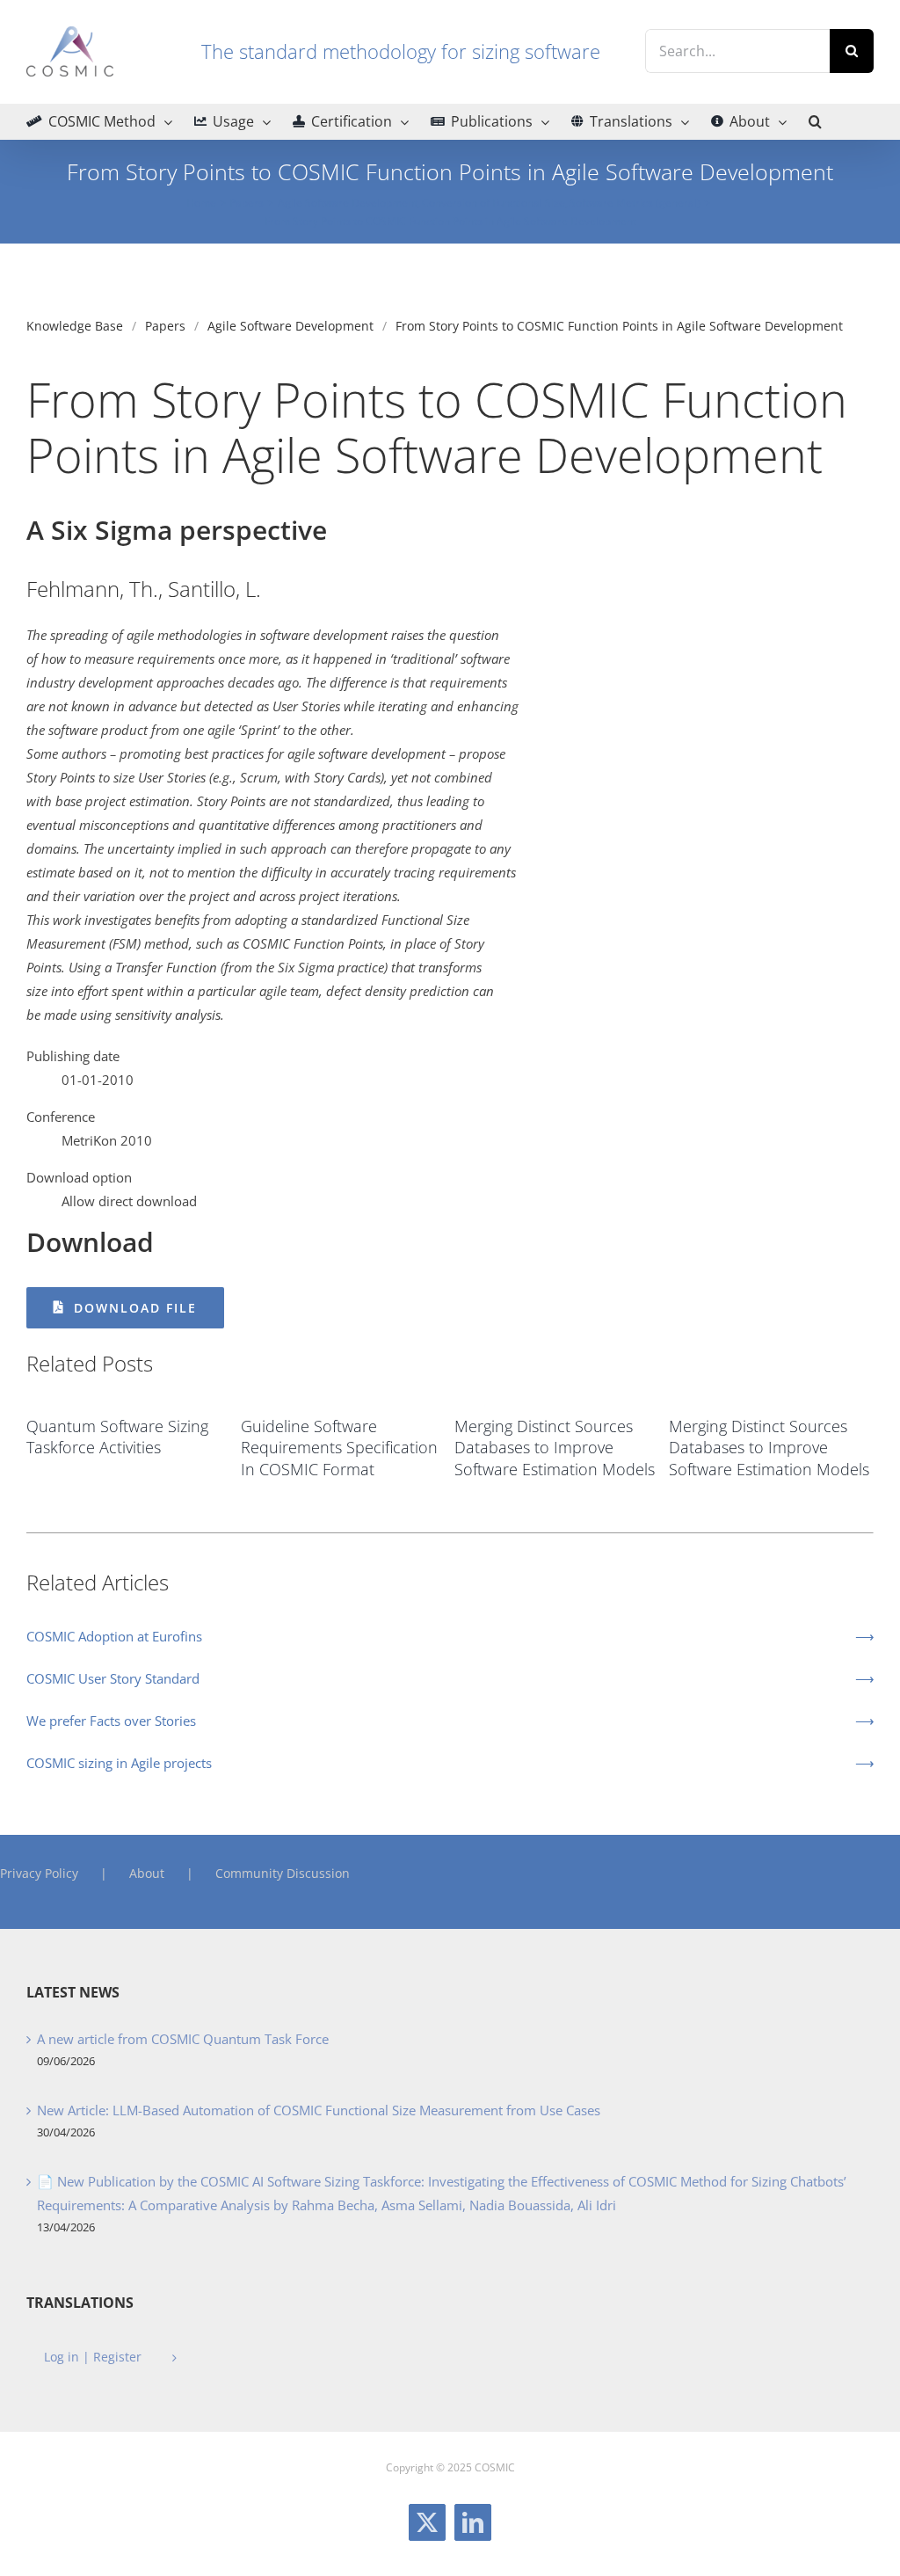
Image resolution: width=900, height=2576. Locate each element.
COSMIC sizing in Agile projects (119, 1763)
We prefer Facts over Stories (111, 1721)
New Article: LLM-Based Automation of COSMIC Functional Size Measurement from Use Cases (319, 2110)
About (147, 1873)
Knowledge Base (75, 326)
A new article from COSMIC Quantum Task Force (183, 2039)
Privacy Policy (39, 1873)
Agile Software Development (290, 326)
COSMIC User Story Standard (113, 1678)
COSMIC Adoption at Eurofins (114, 1636)
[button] (815, 121)
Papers (165, 326)
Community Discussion (283, 1873)
